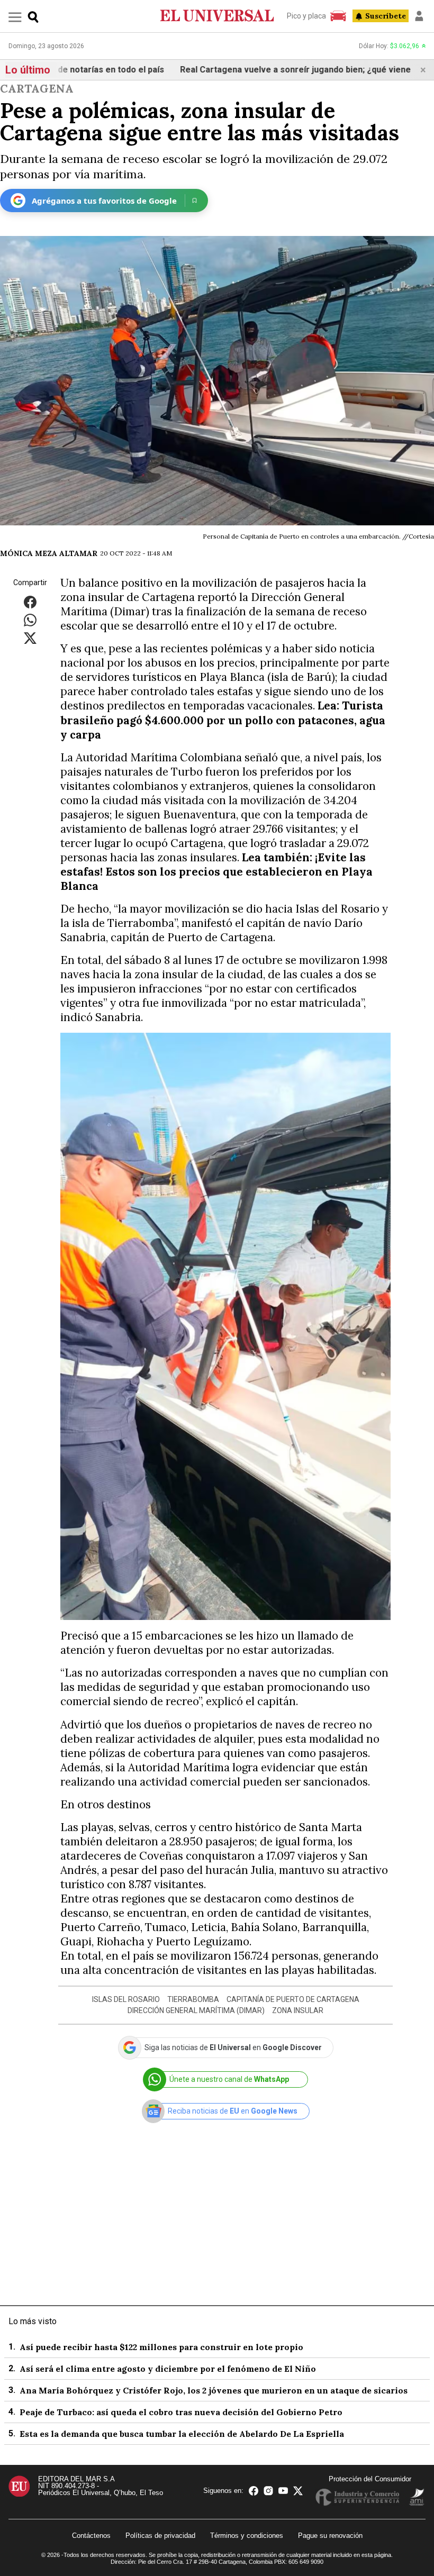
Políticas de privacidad (160, 2536)
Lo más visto (33, 2321)
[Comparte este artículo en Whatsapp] (30, 620)
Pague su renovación (330, 2536)
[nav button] (15, 17)
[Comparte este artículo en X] (30, 638)
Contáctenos (91, 2536)
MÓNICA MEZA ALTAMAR (49, 553)
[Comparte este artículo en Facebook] (30, 602)
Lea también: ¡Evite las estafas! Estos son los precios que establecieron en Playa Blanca (216, 872)
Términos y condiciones (247, 2536)
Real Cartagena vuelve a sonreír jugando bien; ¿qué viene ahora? (262, 70)
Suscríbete (386, 16)
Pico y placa (306, 16)
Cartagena (37, 89)
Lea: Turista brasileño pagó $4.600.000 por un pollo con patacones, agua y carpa (223, 720)
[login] (419, 16)
